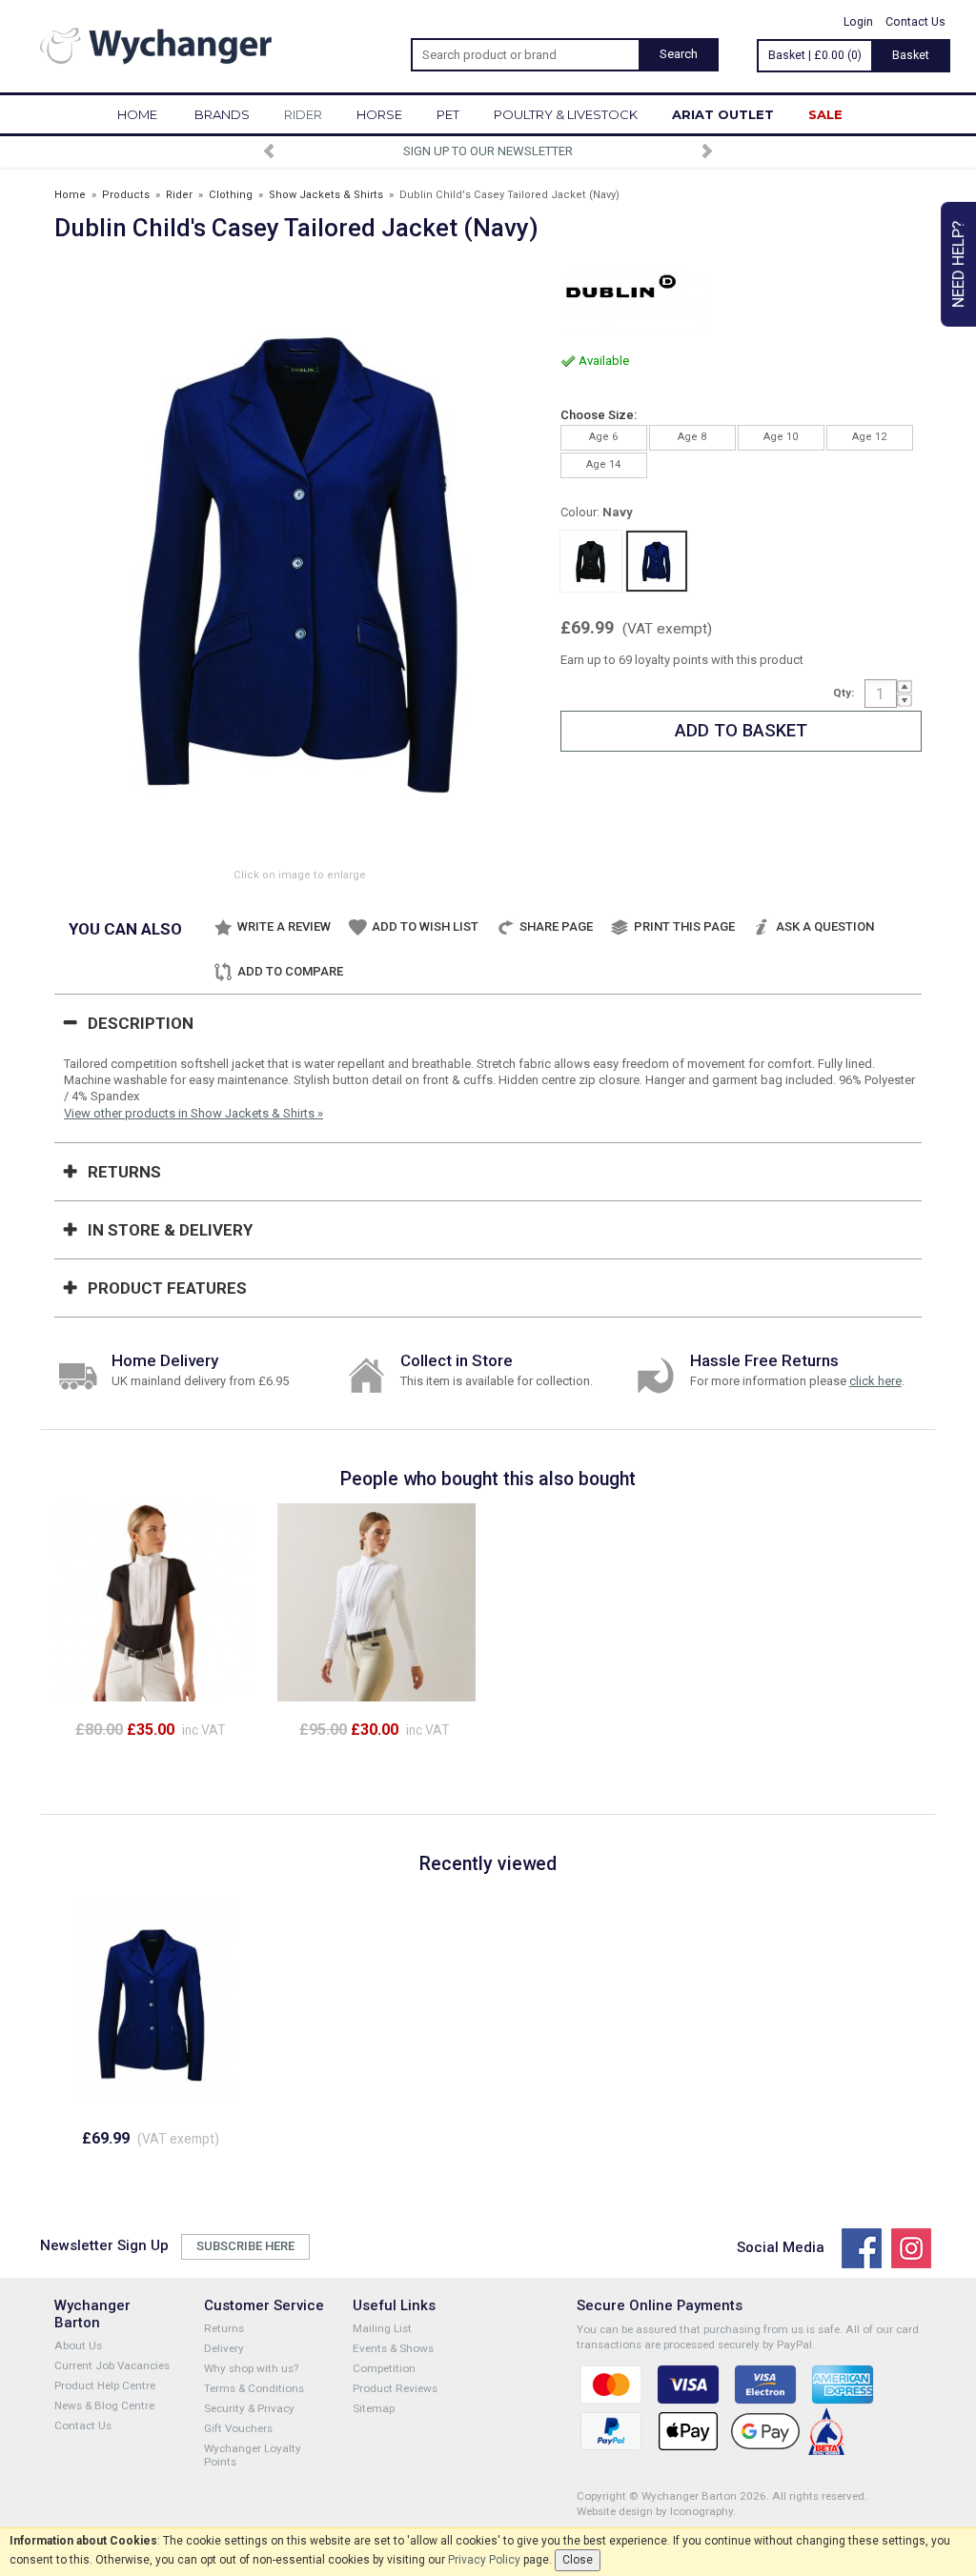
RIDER (303, 114)
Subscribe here (245, 2246)
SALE (825, 114)
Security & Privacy (249, 2408)
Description (141, 1023)
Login (858, 22)
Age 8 (692, 437)
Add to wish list (425, 926)
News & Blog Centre (104, 2405)
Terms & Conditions (254, 2388)
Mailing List (382, 2328)
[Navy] (657, 561)
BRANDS (222, 114)
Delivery (224, 2348)
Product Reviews (395, 2388)
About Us (78, 2345)
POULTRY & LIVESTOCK (566, 114)
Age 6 (603, 437)
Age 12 (869, 437)
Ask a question (825, 926)
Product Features (167, 1288)
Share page (556, 926)
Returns (124, 1172)
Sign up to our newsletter (488, 151)
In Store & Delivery (170, 1230)
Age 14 (603, 464)
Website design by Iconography (655, 2511)
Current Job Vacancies (112, 2365)
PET (448, 114)
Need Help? (958, 264)
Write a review (284, 926)
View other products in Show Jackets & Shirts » (193, 1113)
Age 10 (781, 437)
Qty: (844, 693)
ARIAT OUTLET (723, 114)
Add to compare (290, 971)
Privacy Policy (484, 2560)
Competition (384, 2368)
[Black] (591, 561)
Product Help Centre (105, 2385)
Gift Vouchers (238, 2428)
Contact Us (915, 22)
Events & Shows (393, 2348)
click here (875, 1381)
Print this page (684, 926)
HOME (137, 114)
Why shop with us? (251, 2368)
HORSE (379, 114)
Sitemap (374, 2408)
